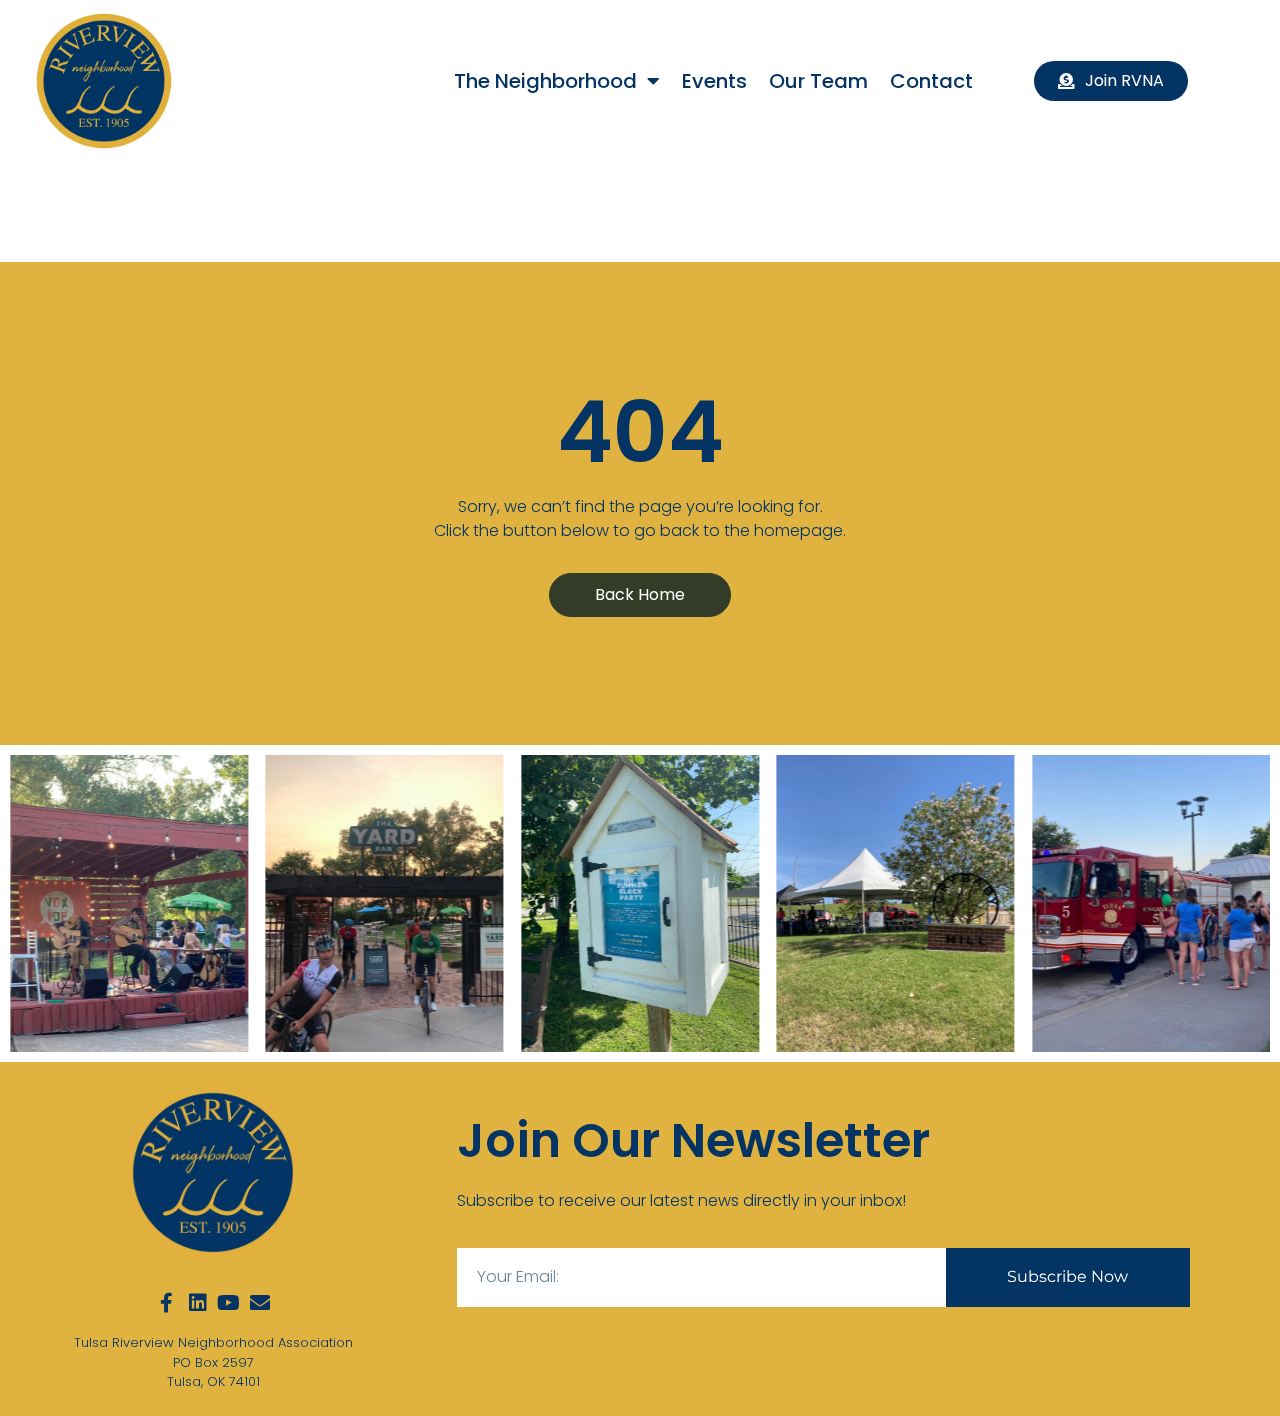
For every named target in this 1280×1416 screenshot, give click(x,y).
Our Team (818, 81)
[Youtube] (229, 1303)
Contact (931, 81)
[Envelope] (260, 1303)
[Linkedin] (198, 1303)
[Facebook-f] (167, 1303)
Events (714, 81)
